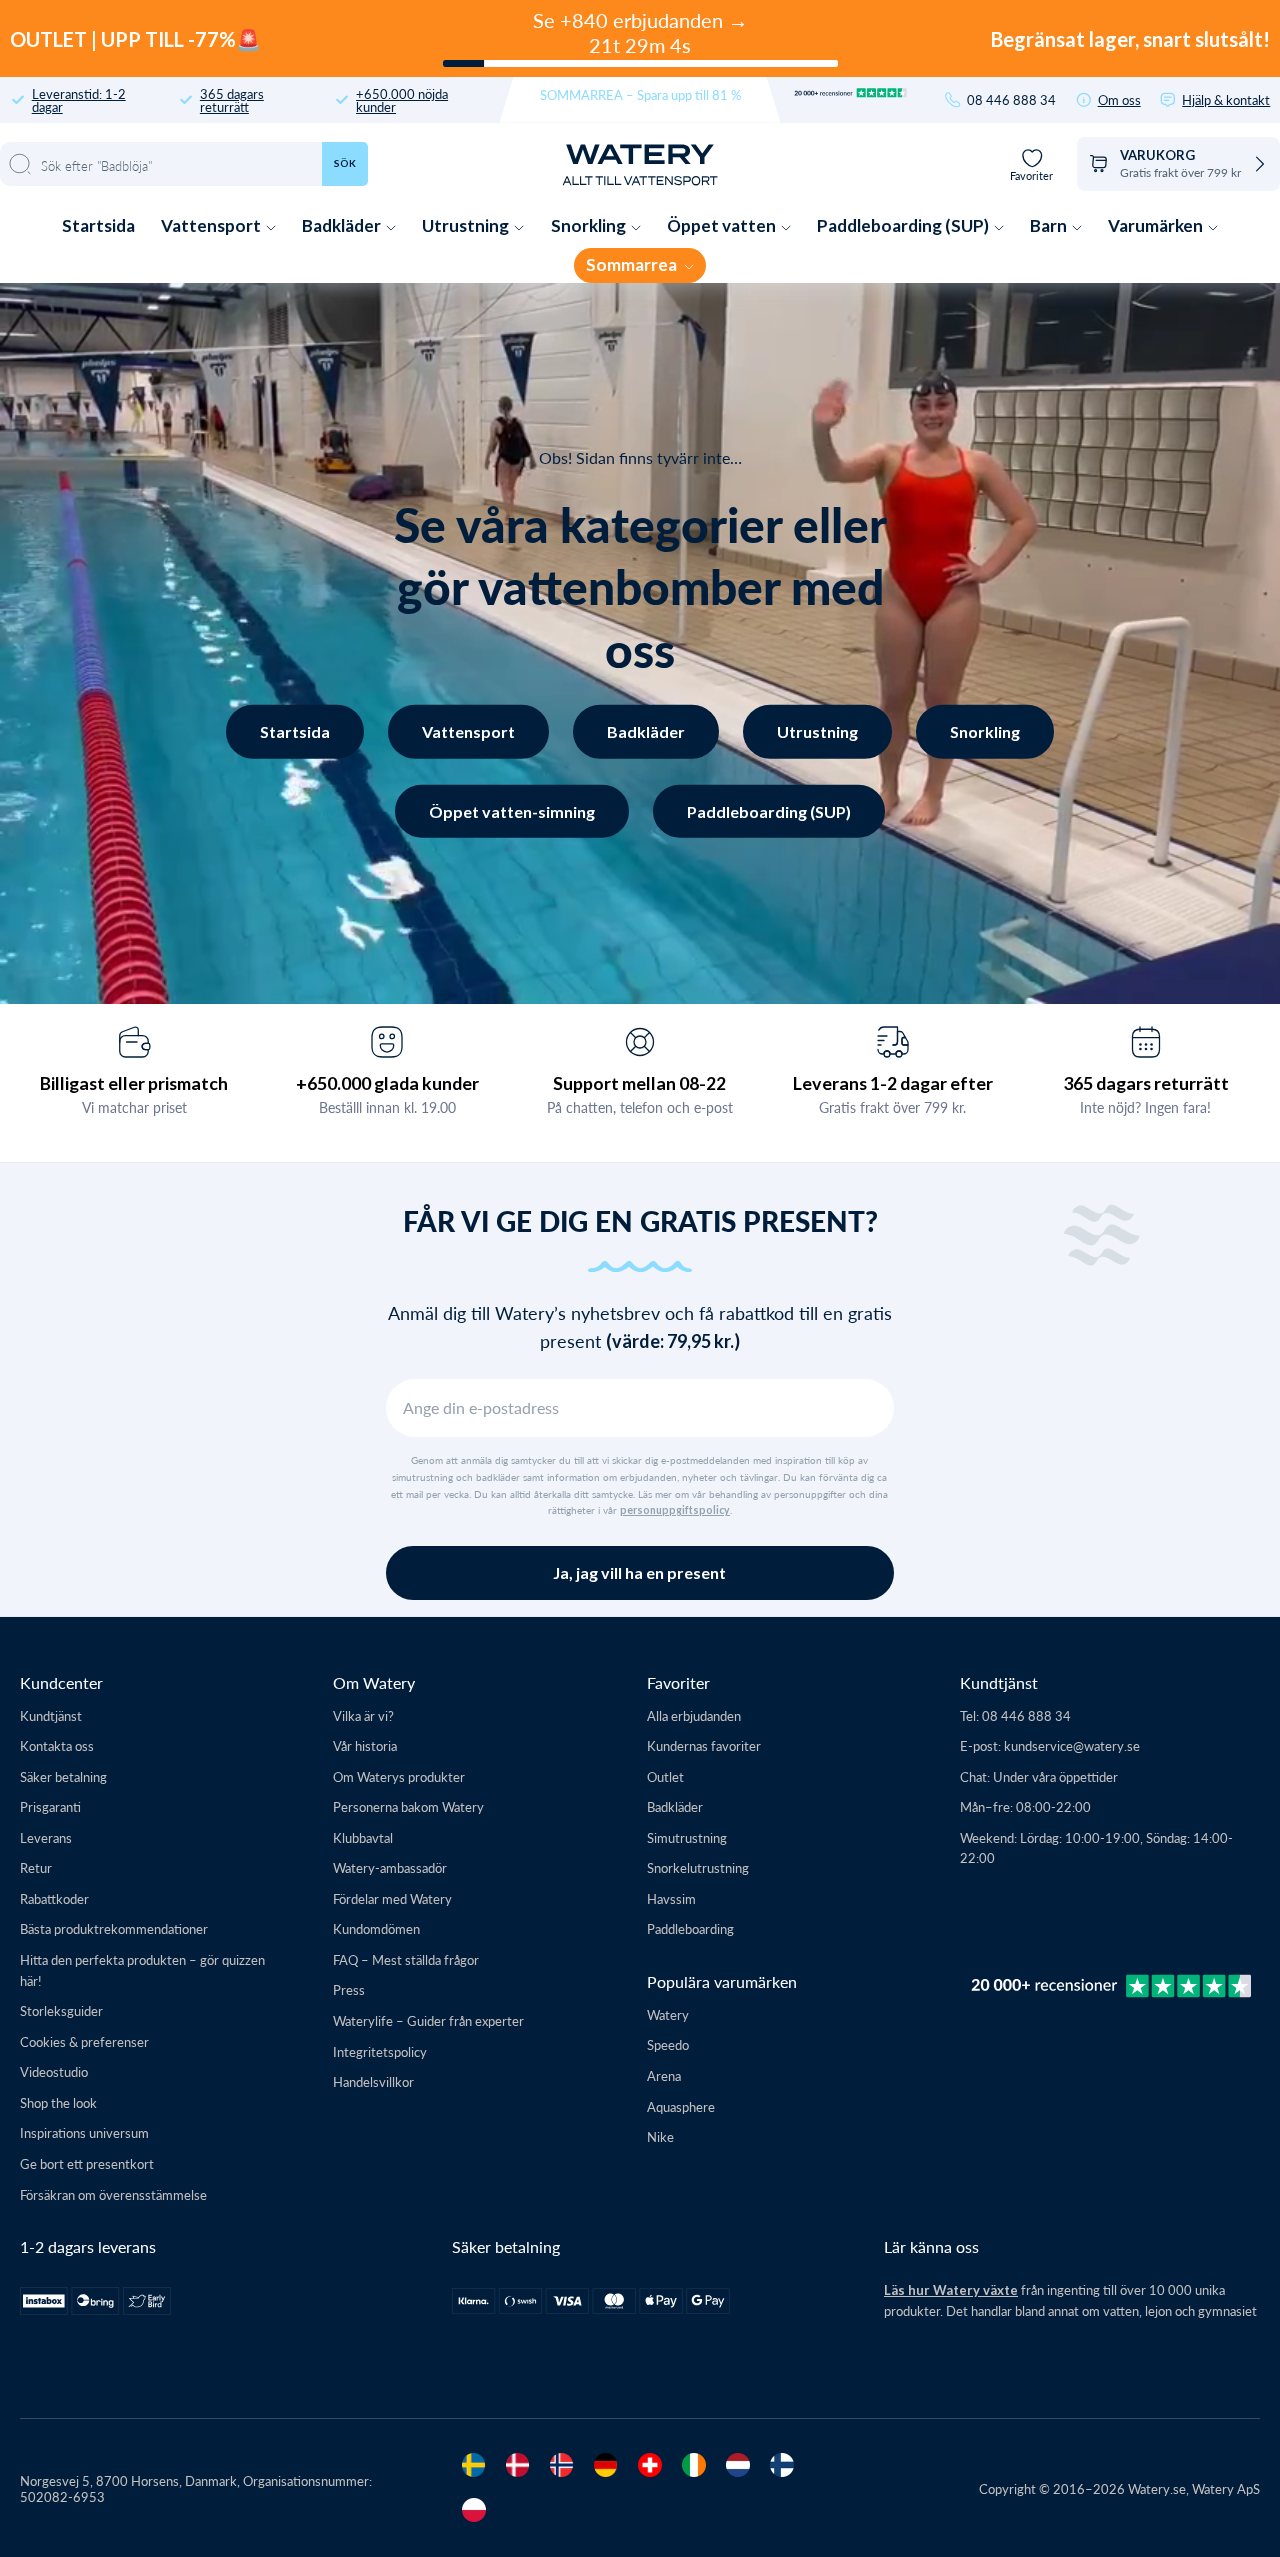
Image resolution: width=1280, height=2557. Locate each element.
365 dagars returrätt (232, 100)
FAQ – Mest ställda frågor (406, 1959)
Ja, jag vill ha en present (639, 1572)
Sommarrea (633, 264)
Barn (1050, 225)
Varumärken (1157, 225)
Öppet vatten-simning (512, 810)
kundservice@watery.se (1072, 1745)
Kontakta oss (57, 1745)
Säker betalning (63, 1776)
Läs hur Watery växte (951, 2290)
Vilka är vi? (363, 1715)
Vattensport (212, 225)
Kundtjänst (51, 1715)
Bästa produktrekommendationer (114, 1928)
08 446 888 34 (1011, 99)
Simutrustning (687, 1837)
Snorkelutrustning (698, 1867)
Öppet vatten (723, 225)
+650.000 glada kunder (387, 1083)
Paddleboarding (690, 1928)
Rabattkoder (54, 1898)
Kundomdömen (376, 1928)
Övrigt (188, 2416)
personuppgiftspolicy (675, 1510)
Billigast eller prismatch (134, 1083)
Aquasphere (681, 2106)
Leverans (46, 1837)
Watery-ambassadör (390, 1867)
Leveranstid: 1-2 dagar (79, 100)
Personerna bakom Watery (408, 1806)
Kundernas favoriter (704, 1745)
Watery (668, 2014)
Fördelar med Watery (392, 1898)
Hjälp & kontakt (1226, 99)
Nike (660, 2136)
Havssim (671, 1898)
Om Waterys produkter (399, 1776)
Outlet (665, 1776)
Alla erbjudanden (694, 1715)
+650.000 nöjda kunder (402, 100)
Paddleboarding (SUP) (904, 225)
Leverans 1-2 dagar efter (893, 1083)
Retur (36, 1867)
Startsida (98, 225)
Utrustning (467, 225)
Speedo (668, 2044)
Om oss (1119, 99)
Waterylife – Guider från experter (428, 2020)
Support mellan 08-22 (639, 1083)
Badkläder (343, 225)
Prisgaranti (50, 1806)
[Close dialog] (338, 2007)
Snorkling (590, 225)
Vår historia (365, 1745)
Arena (664, 2075)
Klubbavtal (363, 1837)
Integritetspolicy (380, 2051)
